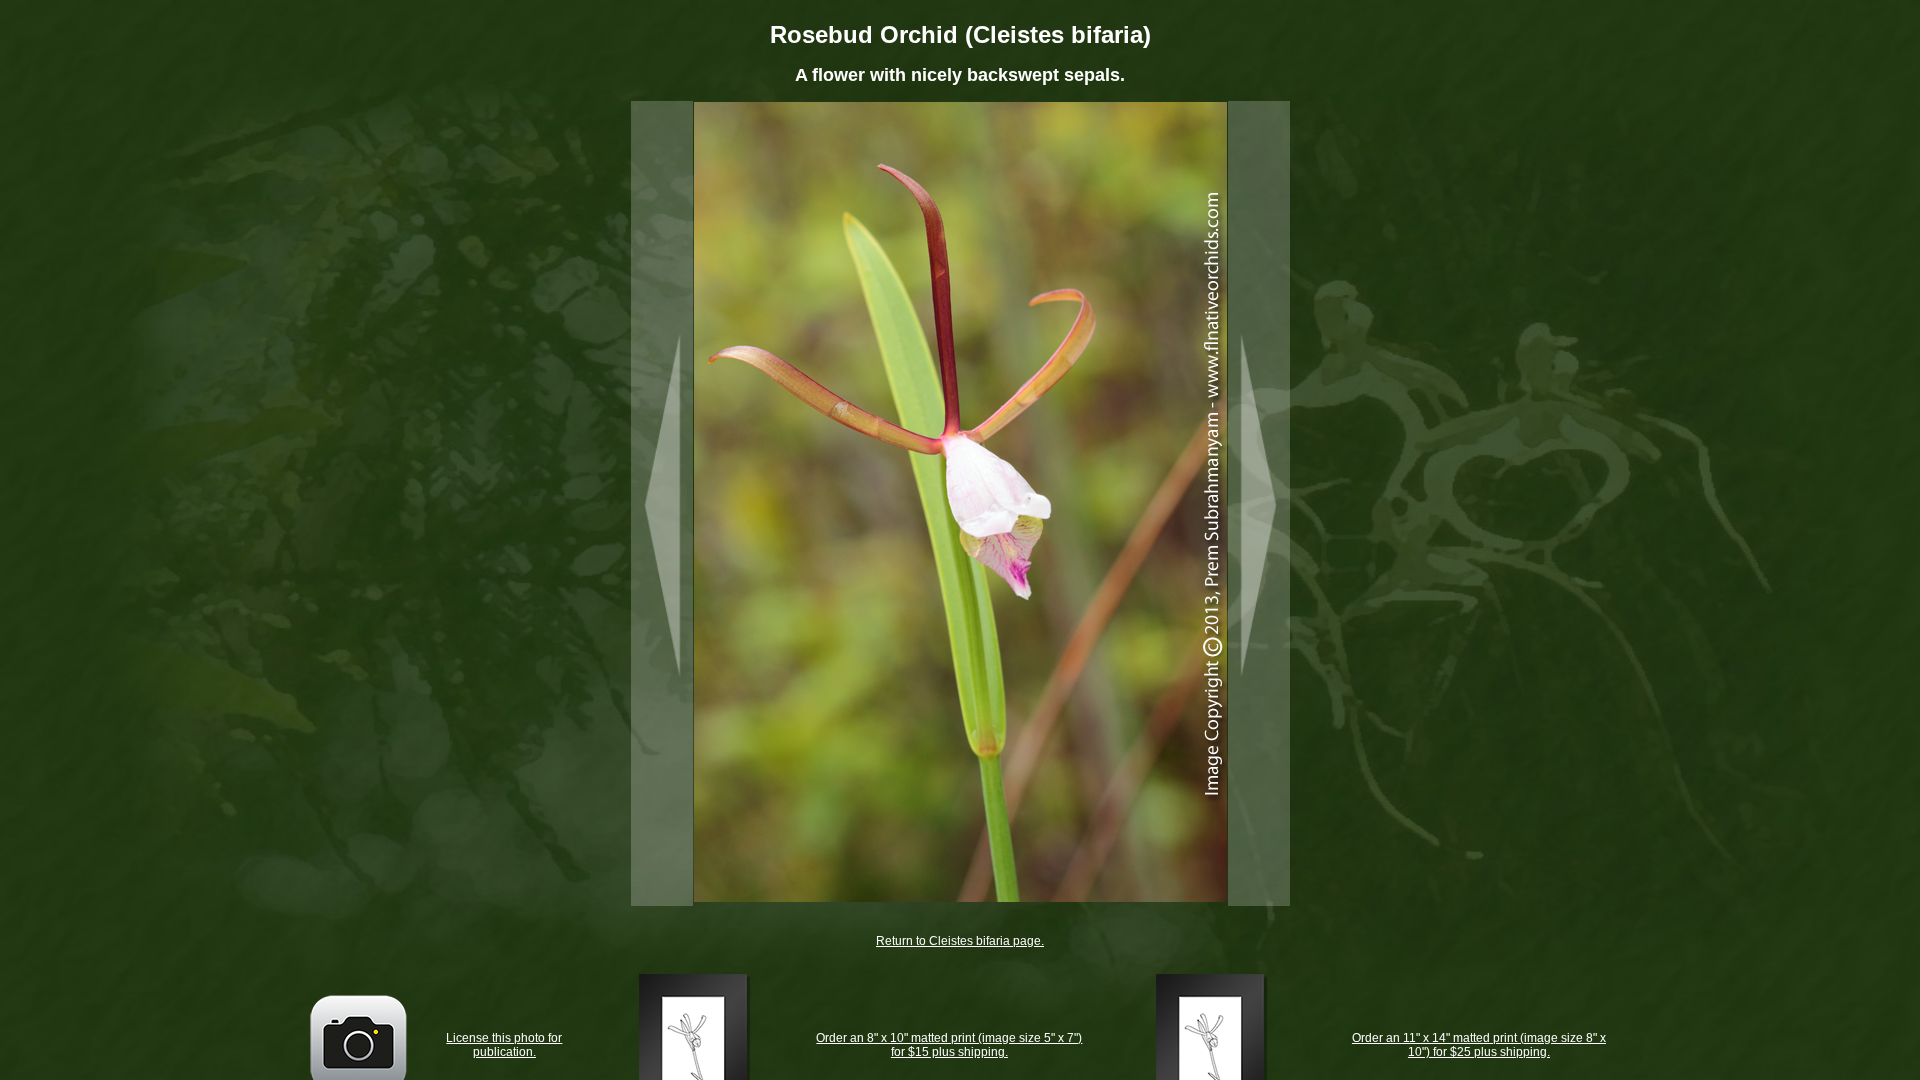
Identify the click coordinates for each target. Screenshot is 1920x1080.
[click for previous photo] (662, 503)
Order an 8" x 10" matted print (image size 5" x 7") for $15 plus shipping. (949, 1045)
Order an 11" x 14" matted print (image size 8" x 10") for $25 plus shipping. (1479, 1045)
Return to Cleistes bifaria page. (960, 941)
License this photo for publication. (504, 1045)
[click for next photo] (1259, 503)
